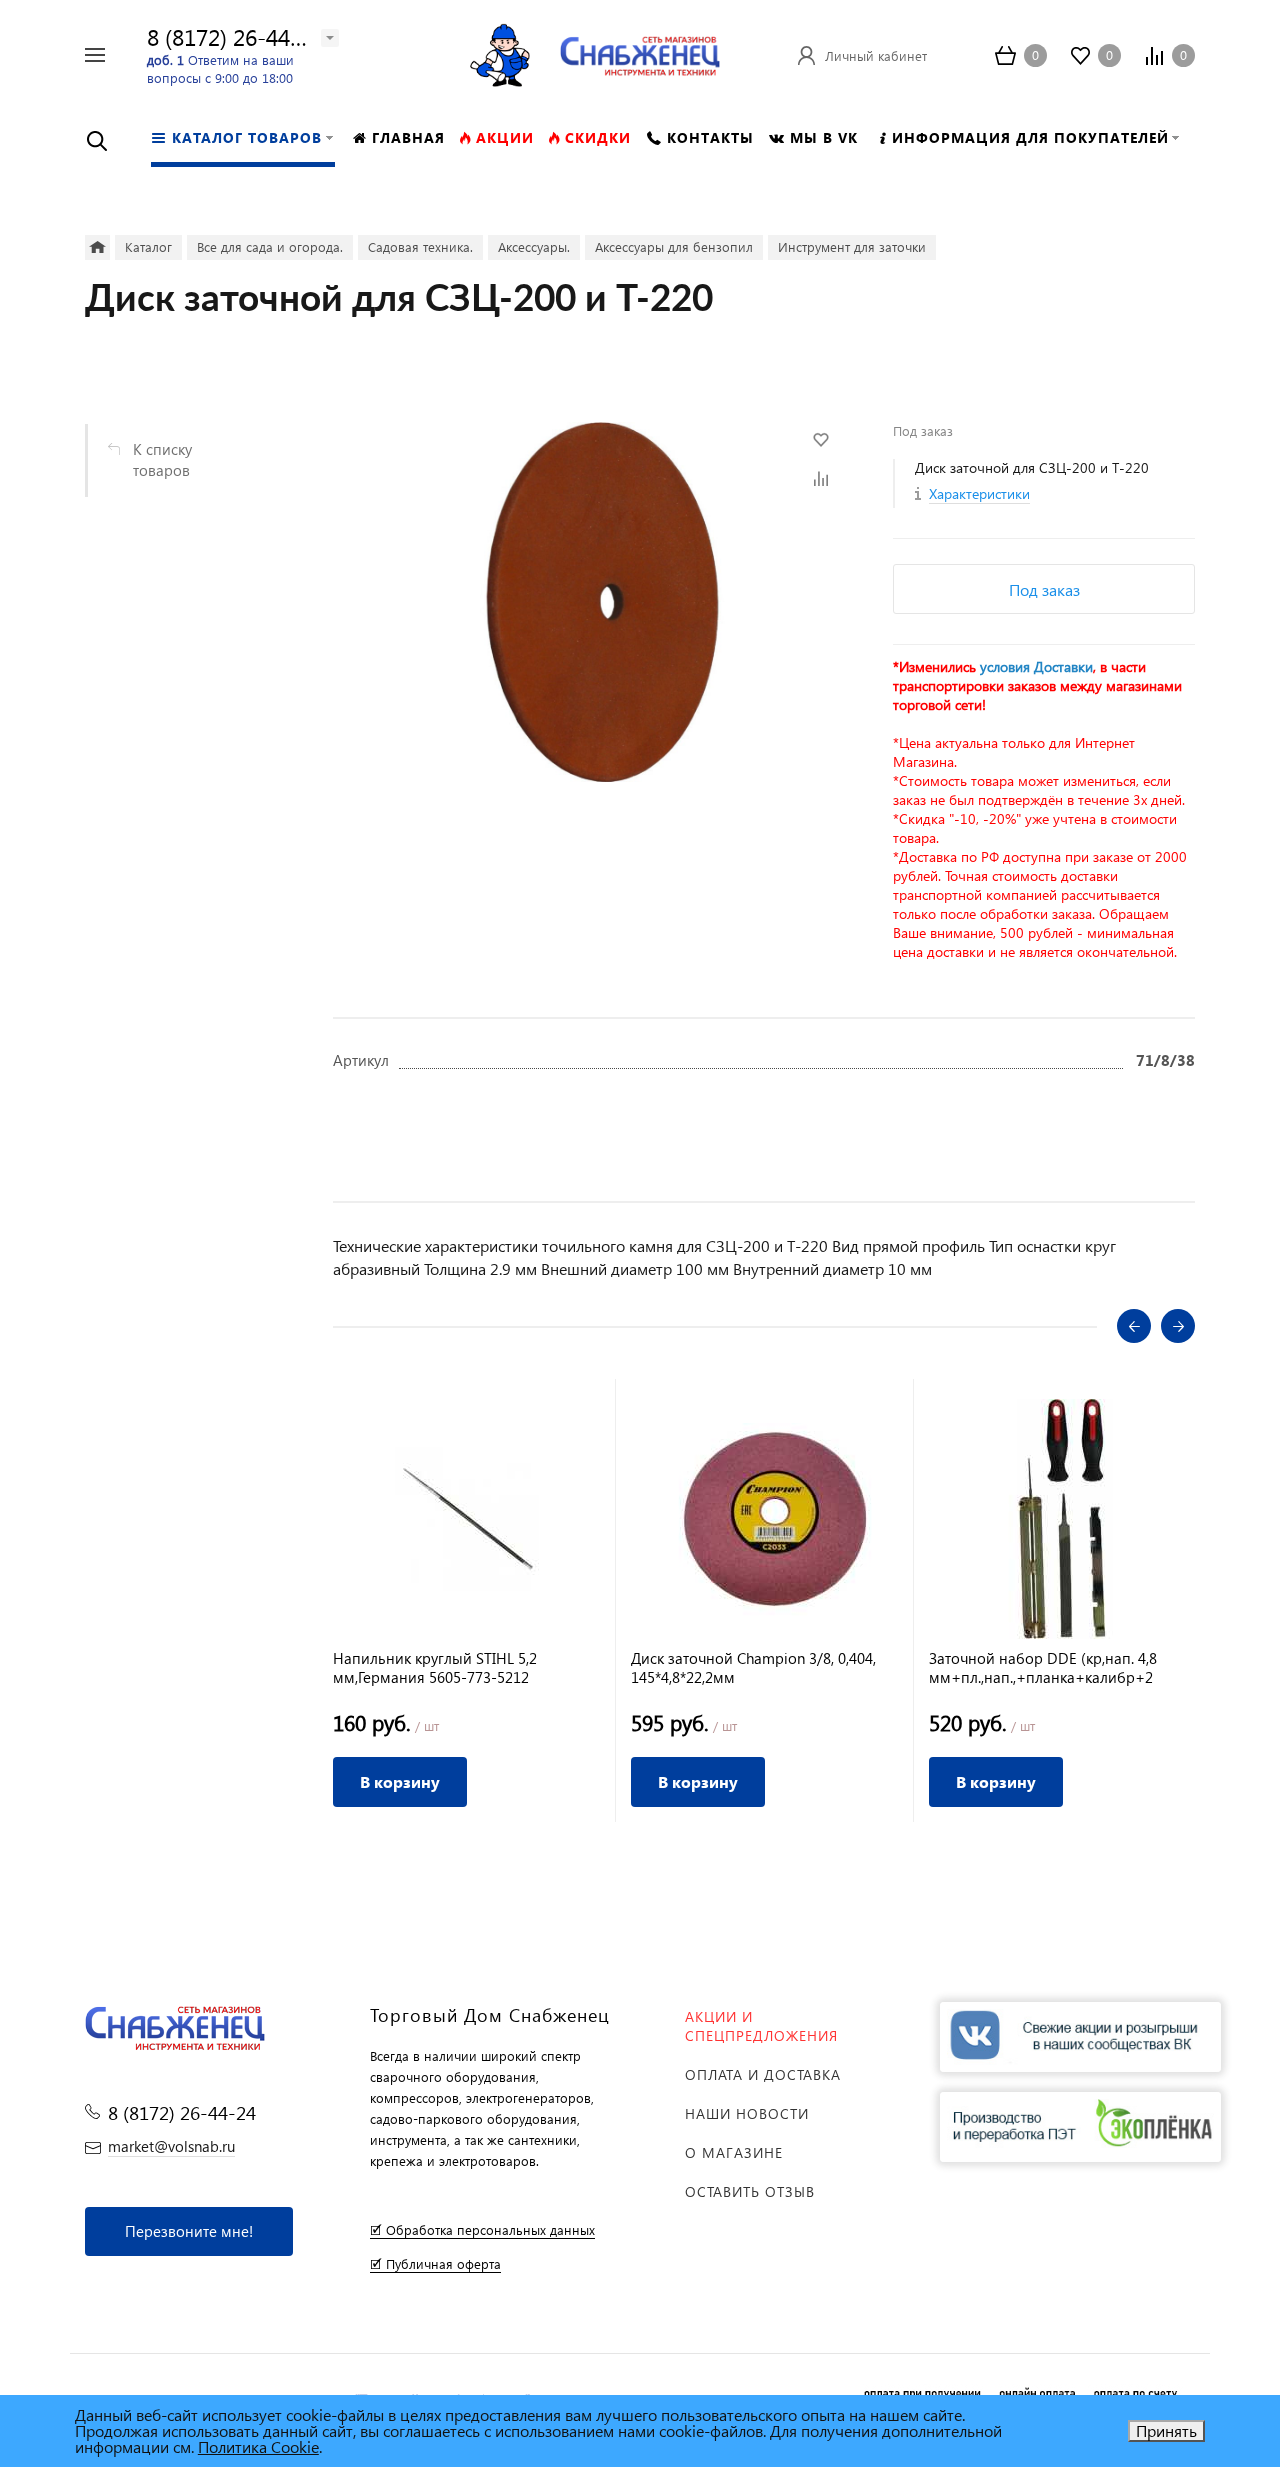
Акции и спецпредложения (761, 2026)
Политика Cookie (258, 2446)
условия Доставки (1036, 666)
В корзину (400, 1781)
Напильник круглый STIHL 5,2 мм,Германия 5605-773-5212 (435, 1668)
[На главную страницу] (640, 52)
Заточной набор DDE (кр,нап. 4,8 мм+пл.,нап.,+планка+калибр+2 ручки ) (1043, 1668)
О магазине (734, 2152)
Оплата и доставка (763, 2074)
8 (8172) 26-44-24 (235, 36)
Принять (1166, 2430)
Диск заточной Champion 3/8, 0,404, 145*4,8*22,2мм (753, 1668)
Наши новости (747, 2113)
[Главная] (97, 247)
